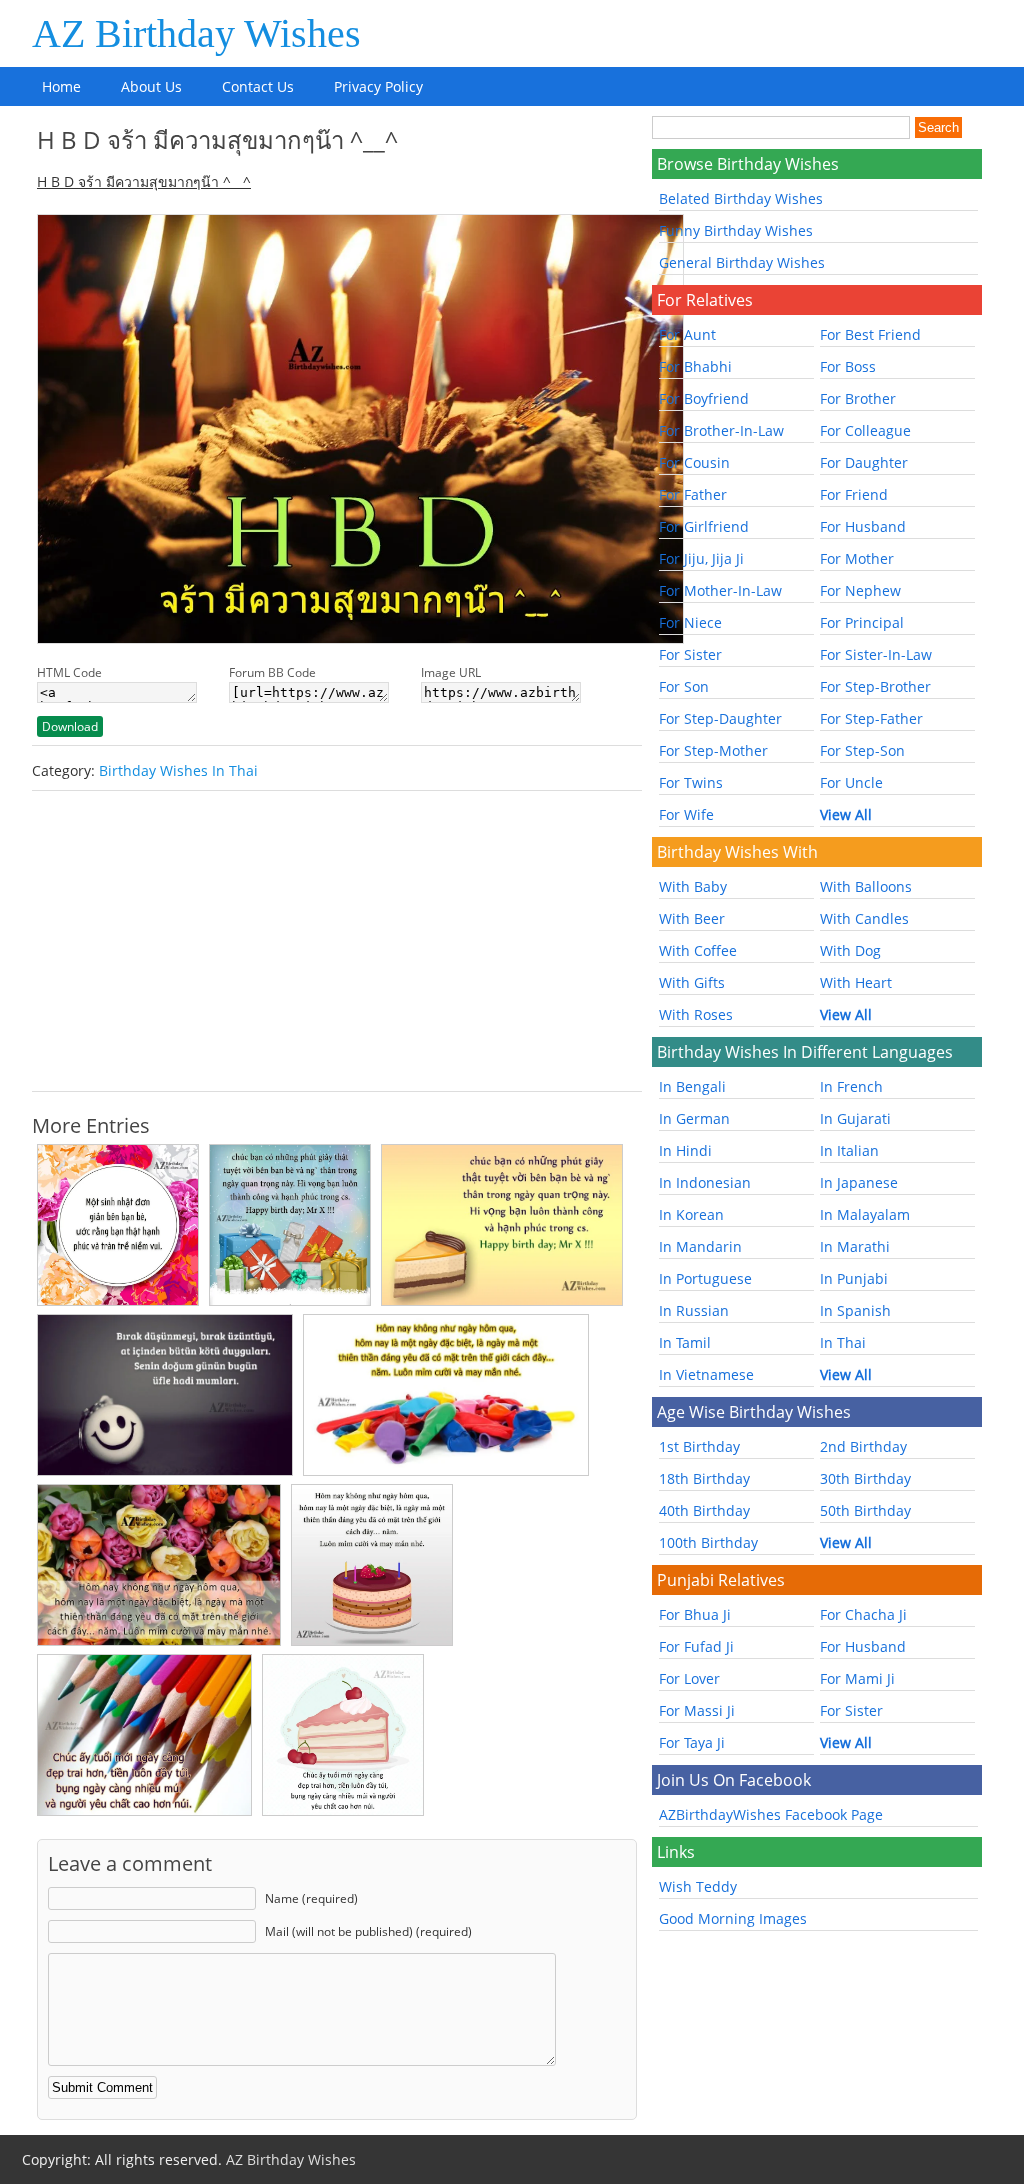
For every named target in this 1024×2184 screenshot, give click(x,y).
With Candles (864, 918)
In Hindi (685, 1150)
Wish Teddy (698, 1886)
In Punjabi (854, 1278)
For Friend (854, 494)
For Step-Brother (875, 686)
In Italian (849, 1150)
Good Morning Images (733, 1918)
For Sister (690, 654)
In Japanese (859, 1182)
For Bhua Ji (695, 1614)
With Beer (692, 918)
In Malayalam (865, 1214)
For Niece (690, 622)
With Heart (856, 982)
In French (851, 1086)
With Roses (696, 1014)
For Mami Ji (857, 1678)
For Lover (689, 1678)
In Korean (691, 1214)
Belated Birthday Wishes (741, 198)
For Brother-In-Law (721, 430)
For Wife (686, 814)
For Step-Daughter (720, 718)
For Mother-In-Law (720, 590)
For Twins (691, 782)
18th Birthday (704, 1478)
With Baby (693, 886)
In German (694, 1118)
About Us (151, 86)
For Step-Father (871, 718)
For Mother (857, 558)
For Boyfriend (704, 398)
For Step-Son (862, 750)
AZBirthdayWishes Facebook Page (771, 1814)
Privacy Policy (378, 86)
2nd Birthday (863, 1446)
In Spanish (855, 1310)
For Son (684, 686)
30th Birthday (865, 1478)
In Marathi (855, 1246)
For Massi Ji (697, 1710)
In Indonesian (705, 1182)
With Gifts (692, 982)
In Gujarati (855, 1118)
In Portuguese (705, 1278)
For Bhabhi (695, 366)
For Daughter (864, 462)
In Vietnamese (706, 1374)
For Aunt (687, 334)
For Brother (858, 398)
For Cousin (694, 462)
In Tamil (685, 1342)
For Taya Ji (692, 1742)
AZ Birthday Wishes (196, 33)
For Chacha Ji (863, 1614)
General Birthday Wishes (742, 262)
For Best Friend (870, 334)
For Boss (848, 366)
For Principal (862, 622)
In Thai (843, 1342)
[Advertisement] (337, 941)
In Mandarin (700, 1246)
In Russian (694, 1310)
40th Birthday (704, 1510)
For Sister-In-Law (876, 654)
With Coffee (698, 950)
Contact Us (258, 86)
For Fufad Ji (696, 1646)
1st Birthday (699, 1446)
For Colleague (865, 430)
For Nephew (860, 590)
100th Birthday (708, 1542)
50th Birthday (865, 1510)
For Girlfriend (704, 526)
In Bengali (692, 1086)
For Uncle (851, 782)
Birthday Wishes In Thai (178, 770)
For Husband (863, 526)
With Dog (850, 950)
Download (70, 726)
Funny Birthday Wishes (736, 230)
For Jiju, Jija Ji (701, 558)
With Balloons (866, 886)
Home (61, 86)
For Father (693, 494)
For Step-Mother (713, 750)
